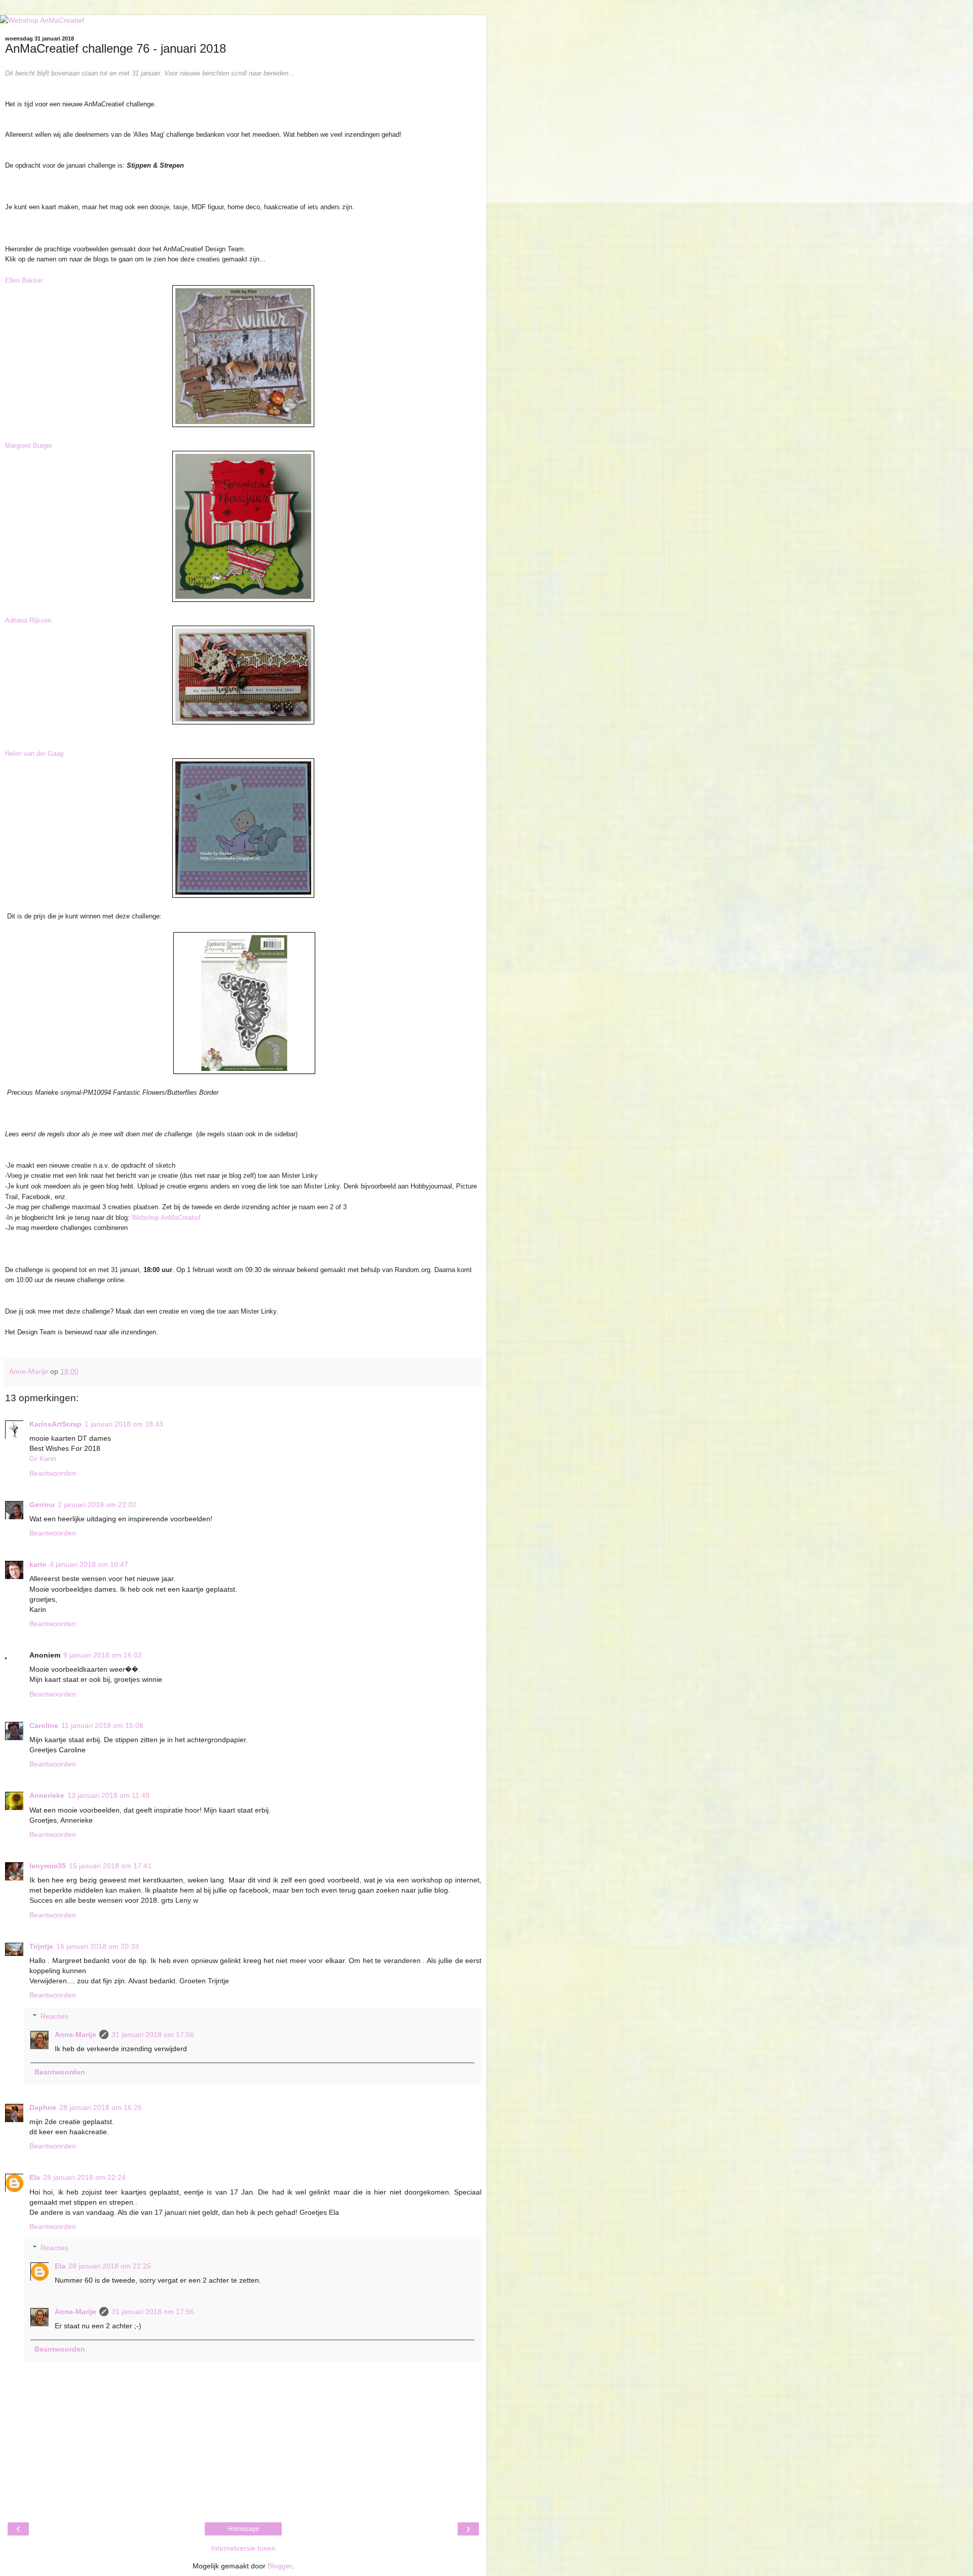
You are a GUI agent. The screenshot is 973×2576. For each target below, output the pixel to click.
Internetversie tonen (244, 2548)
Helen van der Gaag (34, 754)
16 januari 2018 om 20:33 (98, 1946)
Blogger (280, 2566)
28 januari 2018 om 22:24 (84, 2177)
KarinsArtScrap (55, 1424)
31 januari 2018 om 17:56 (153, 2034)
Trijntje (41, 1946)
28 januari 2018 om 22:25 (110, 2266)
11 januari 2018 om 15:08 (102, 1725)
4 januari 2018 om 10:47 (89, 1564)
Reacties (54, 2016)
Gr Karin (43, 1458)
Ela (35, 2177)
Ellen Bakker (24, 280)
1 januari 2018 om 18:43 (124, 1424)
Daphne (43, 2107)
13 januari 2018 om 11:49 (108, 1795)
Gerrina (42, 1505)
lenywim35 (48, 1866)
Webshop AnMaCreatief (166, 1218)
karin (38, 1564)
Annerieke (47, 1795)
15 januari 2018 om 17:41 (110, 1866)
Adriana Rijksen (28, 620)
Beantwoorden (53, 1473)
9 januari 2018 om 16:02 (103, 1655)
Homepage (244, 2529)
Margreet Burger (29, 446)
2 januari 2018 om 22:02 (97, 1505)
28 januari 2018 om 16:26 (101, 2107)
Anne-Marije (76, 2034)
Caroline (44, 1725)
